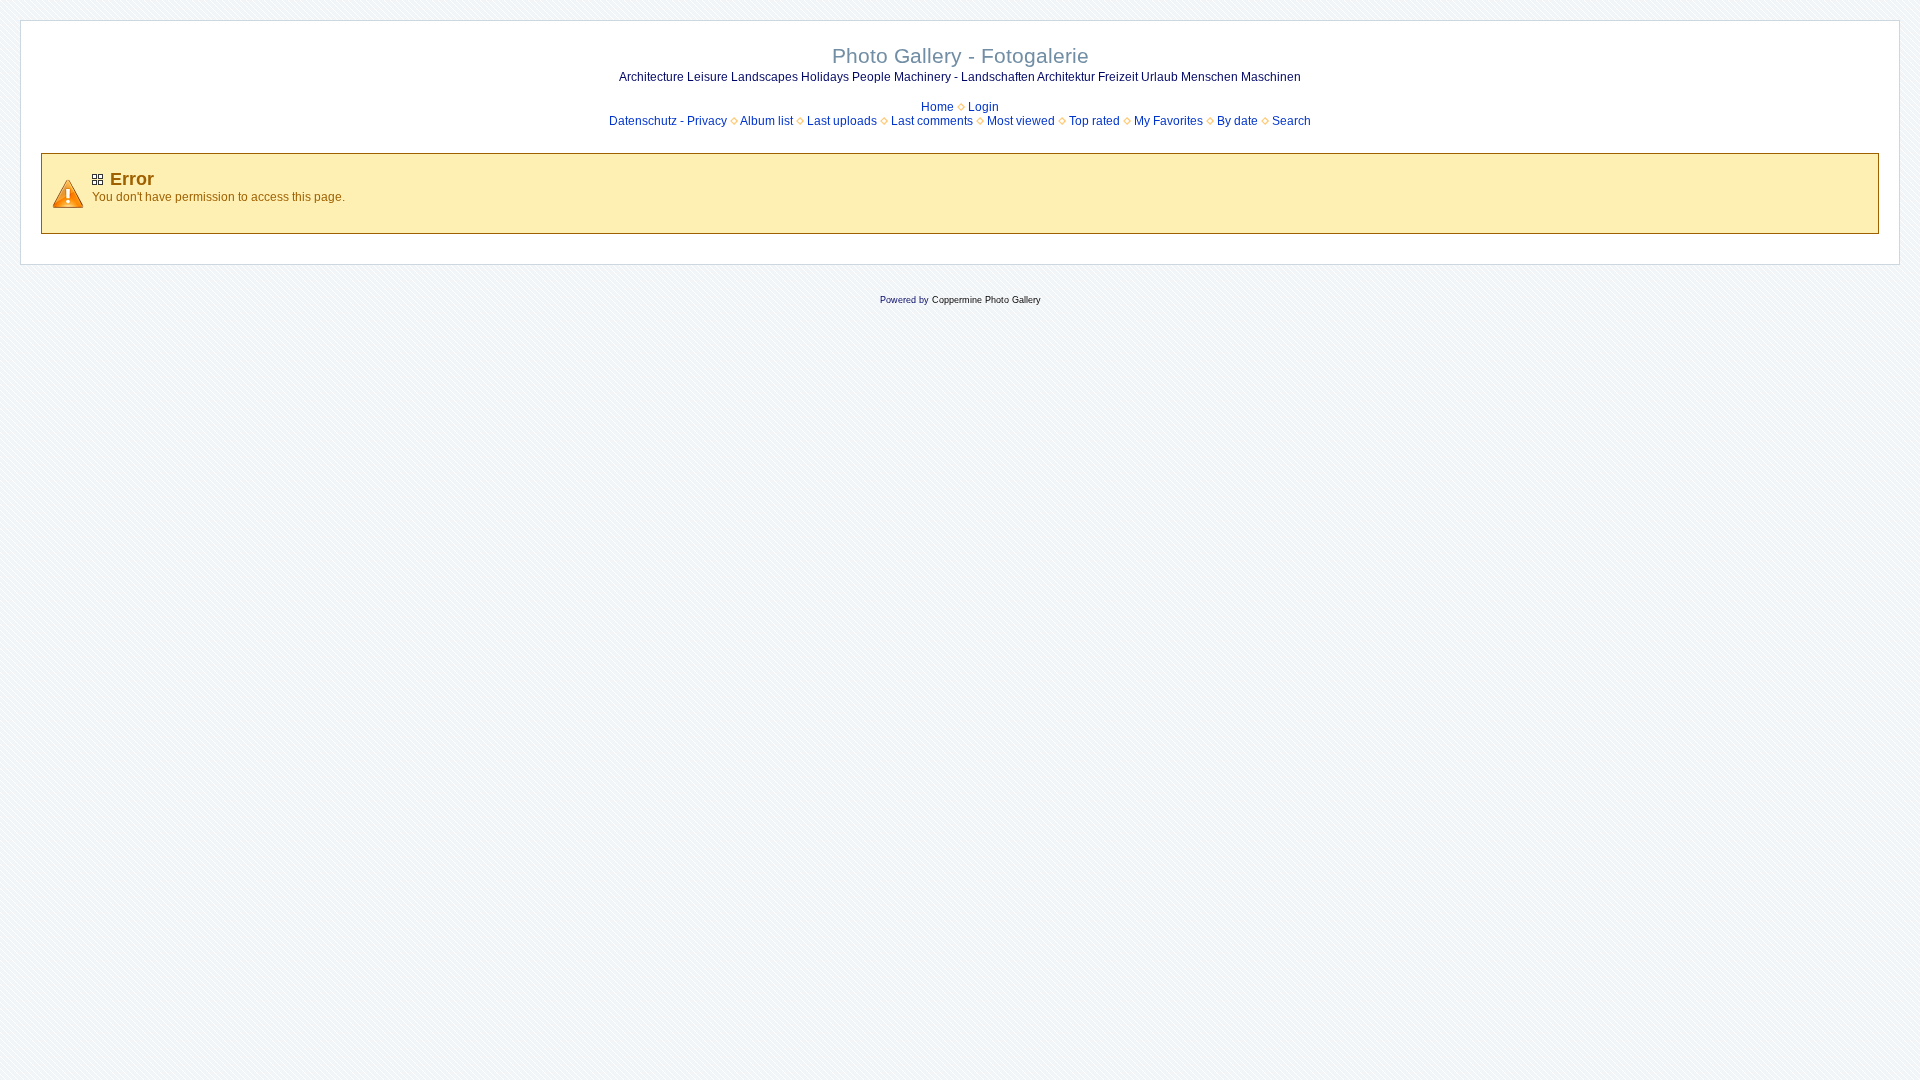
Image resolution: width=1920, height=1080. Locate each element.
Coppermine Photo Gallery (986, 300)
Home (937, 107)
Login (983, 107)
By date (1237, 121)
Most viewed (1021, 121)
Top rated (1094, 121)
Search (1291, 121)
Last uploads (842, 121)
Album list (766, 121)
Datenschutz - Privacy (668, 121)
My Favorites (1168, 121)
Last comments (932, 121)
